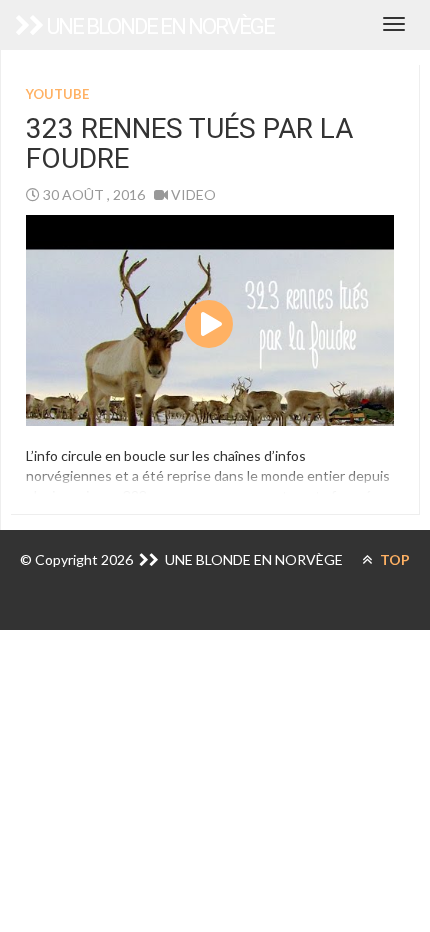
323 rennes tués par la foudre (189, 144)
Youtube (57, 94)
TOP (393, 559)
